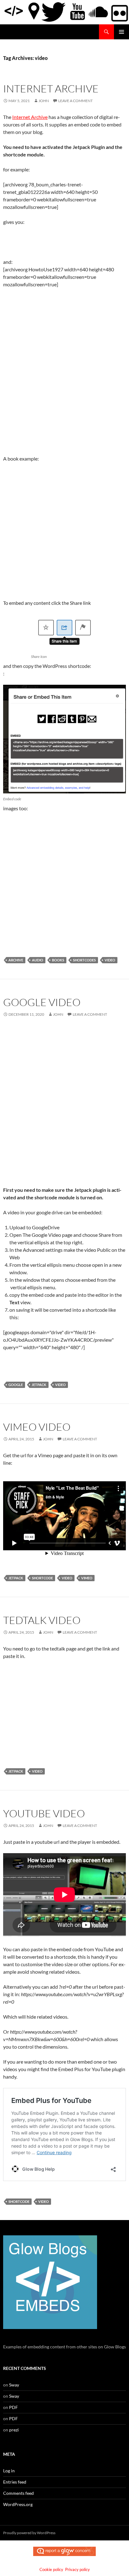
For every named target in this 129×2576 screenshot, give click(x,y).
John (44, 101)
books (58, 960)
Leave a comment (75, 101)
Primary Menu (121, 32)
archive (16, 960)
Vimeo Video (37, 1427)
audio (38, 960)
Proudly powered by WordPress (29, 2533)
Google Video (42, 1002)
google (16, 1385)
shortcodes (84, 960)
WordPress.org (18, 2504)
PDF (13, 2407)
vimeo (87, 1578)
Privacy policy (77, 2569)
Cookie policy (51, 2569)
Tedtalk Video (42, 1620)
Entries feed (15, 2482)
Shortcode (42, 1578)
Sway (14, 2385)
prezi (14, 2430)
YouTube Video (44, 1813)
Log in (9, 2471)
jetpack (39, 1385)
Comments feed (18, 2493)
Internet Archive (51, 89)
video (110, 960)
